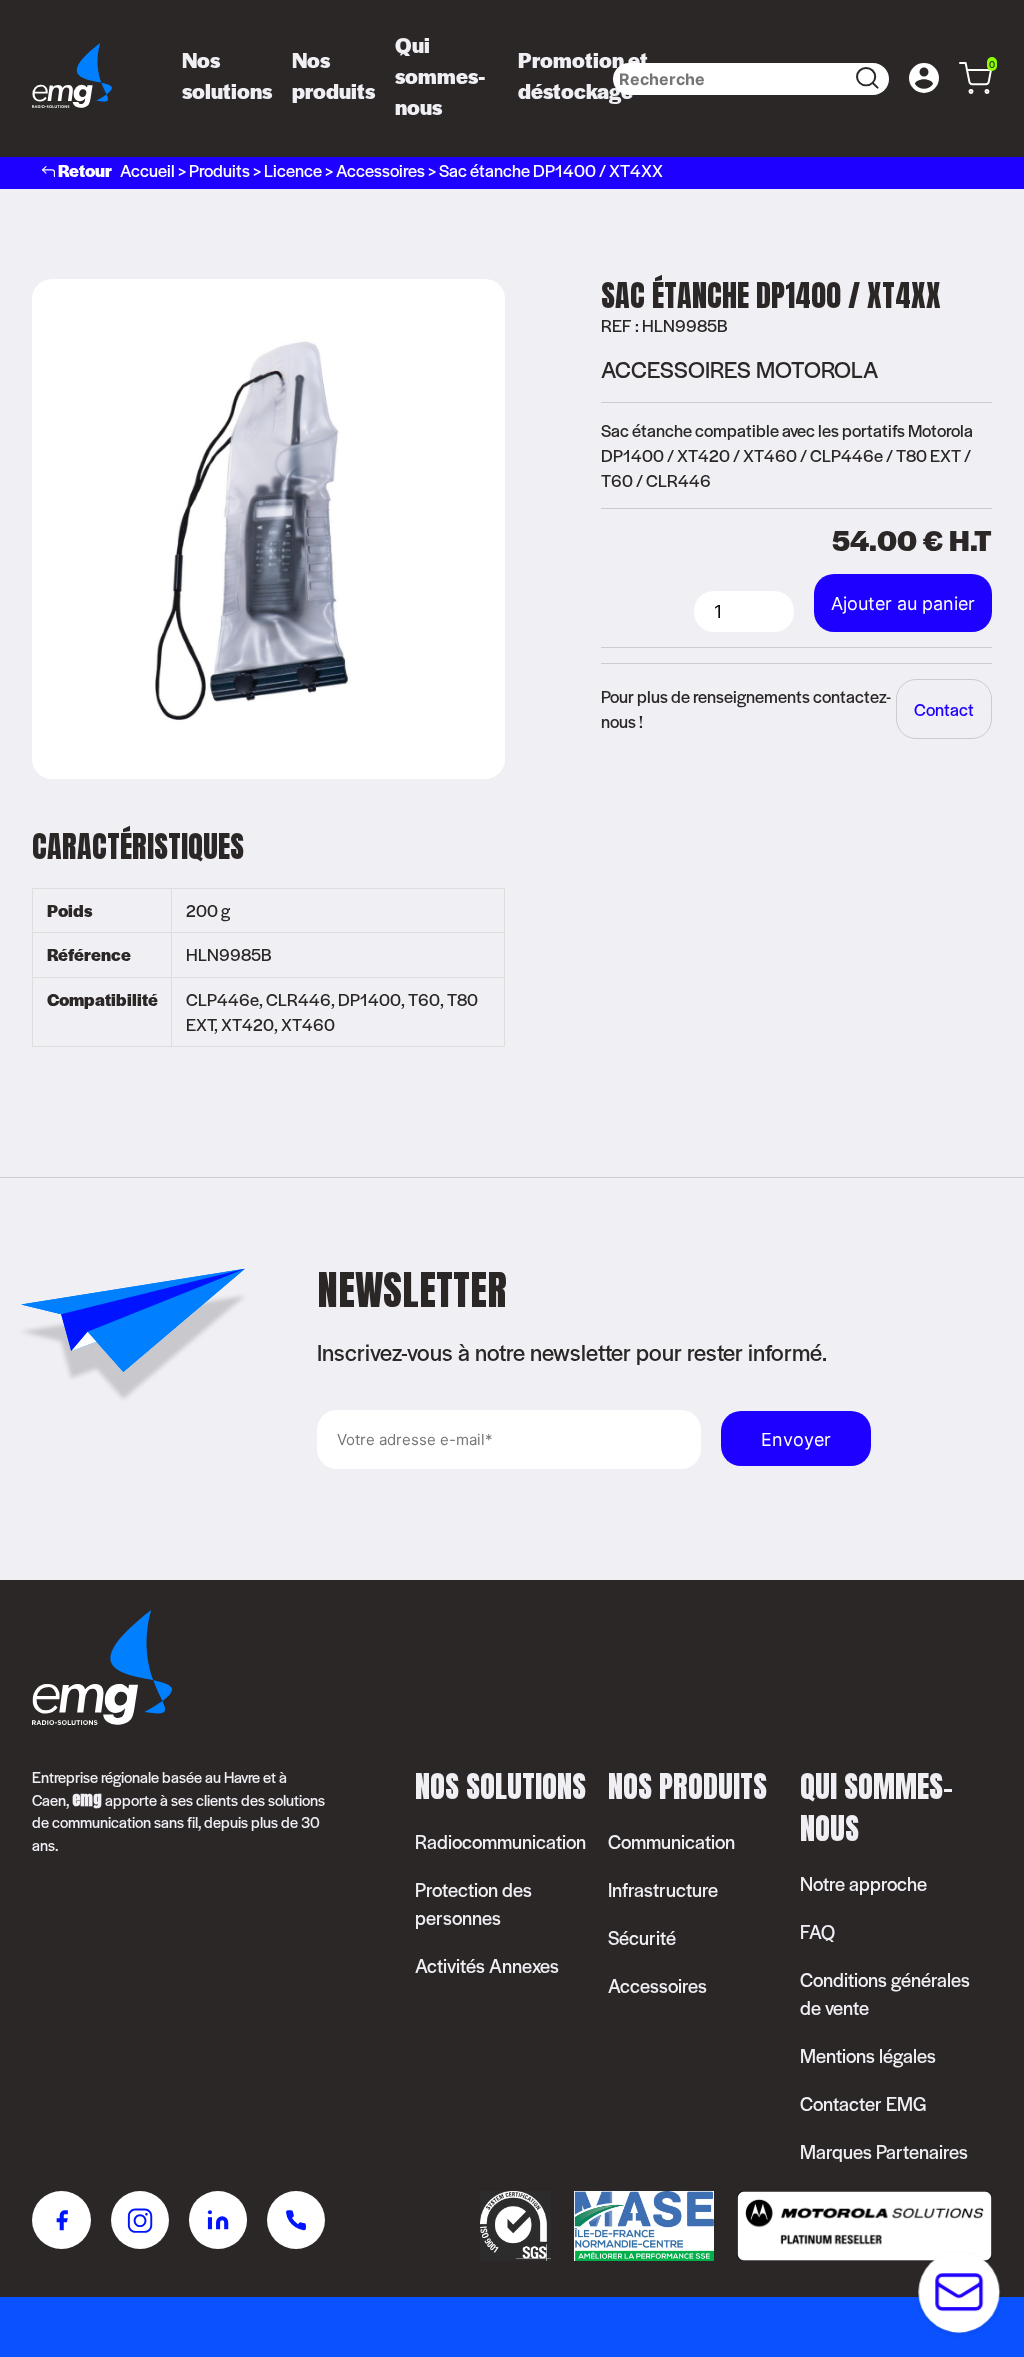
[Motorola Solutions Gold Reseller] (854, 2254)
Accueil (147, 170)
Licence (293, 170)
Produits (219, 170)
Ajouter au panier (903, 603)
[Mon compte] (924, 79)
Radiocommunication (500, 1841)
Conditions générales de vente (885, 1993)
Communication (671, 1841)
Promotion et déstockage (583, 75)
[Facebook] (61, 2223)
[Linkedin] (218, 2223)
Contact (944, 709)
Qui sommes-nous (440, 75)
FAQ (817, 1931)
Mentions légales (868, 2055)
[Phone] (296, 2223)
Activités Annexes (487, 1965)
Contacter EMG (863, 2103)
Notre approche (863, 1883)
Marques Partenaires (884, 2151)
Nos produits (333, 75)
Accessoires (380, 170)
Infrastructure (663, 1889)
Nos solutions (227, 75)
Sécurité (642, 1937)
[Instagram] (140, 2223)
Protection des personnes (473, 1903)
